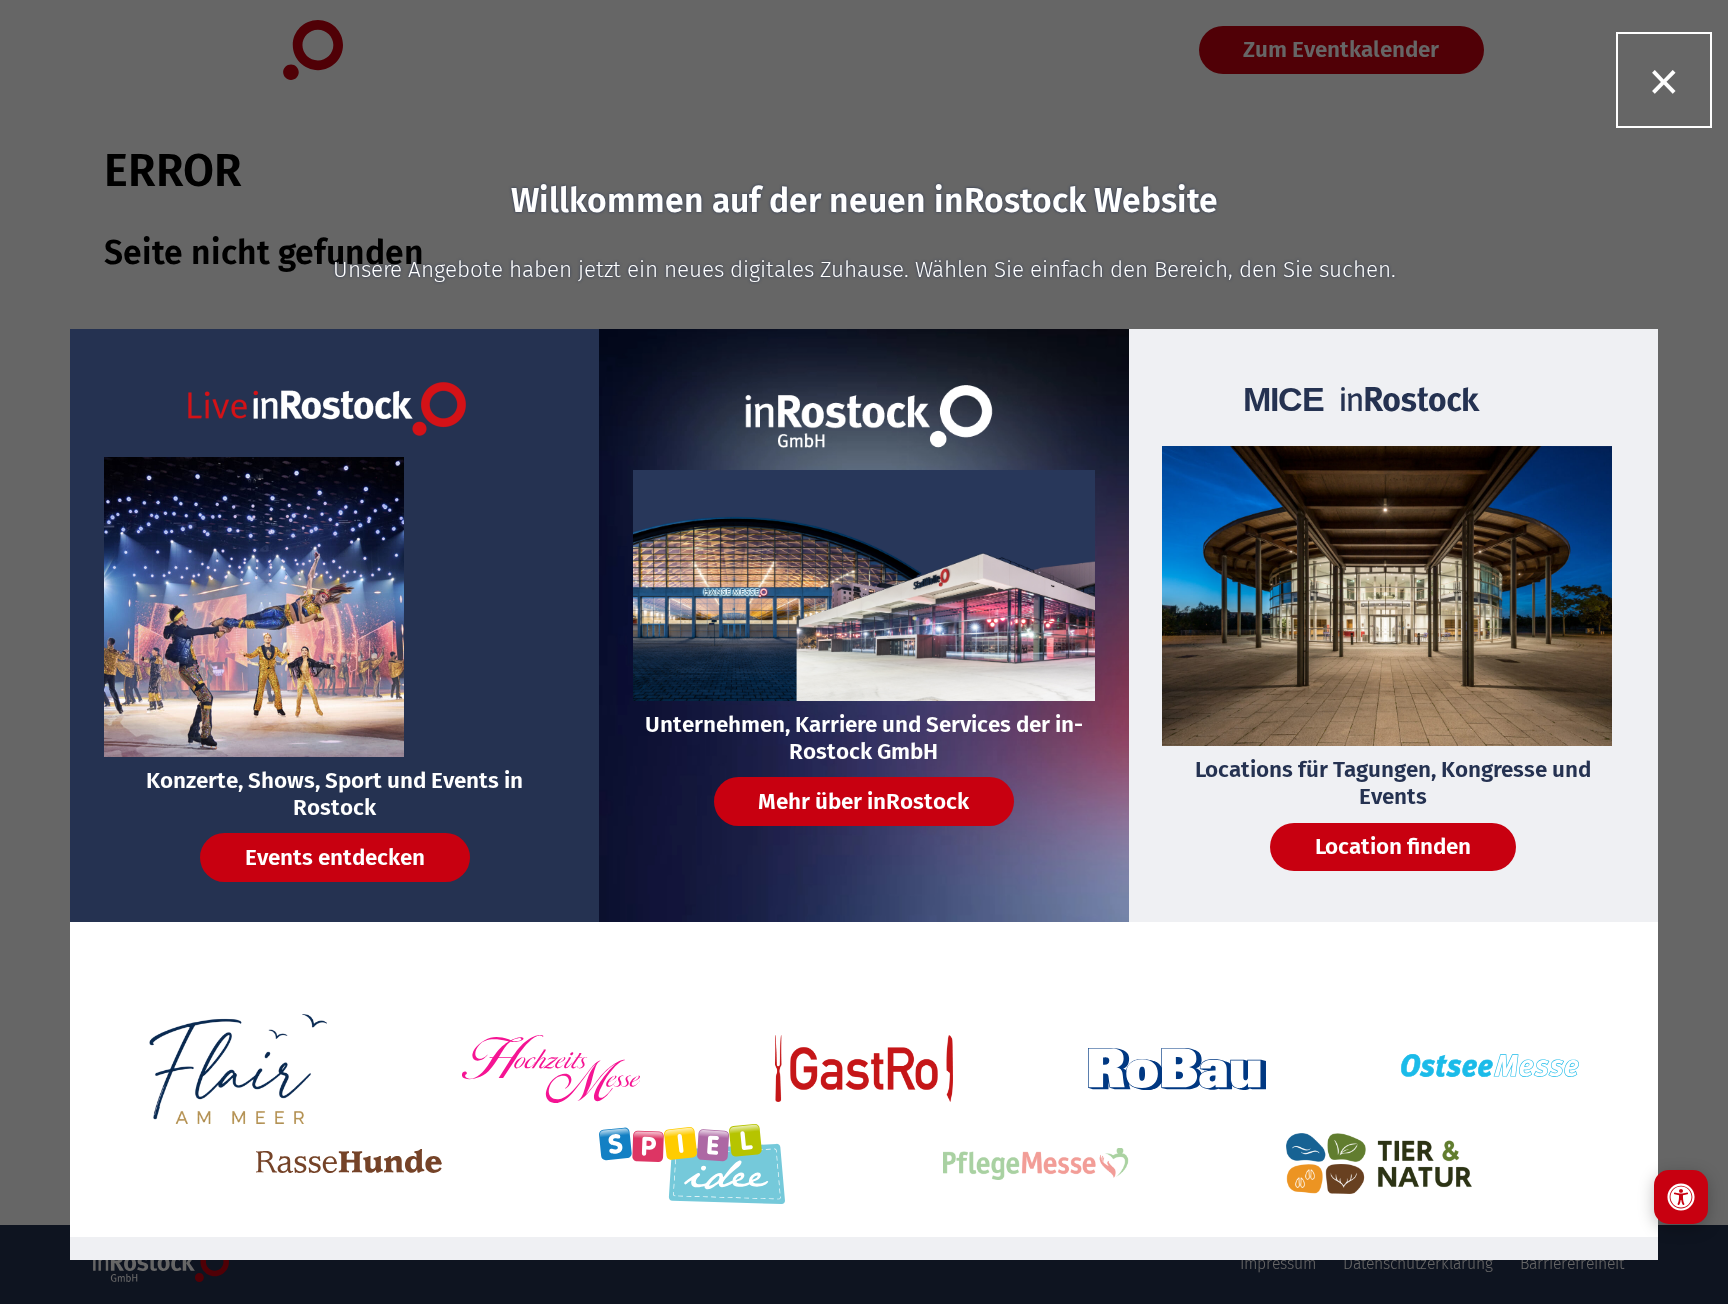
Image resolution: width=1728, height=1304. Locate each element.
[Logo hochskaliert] (238, 1068)
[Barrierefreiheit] (1681, 1197)
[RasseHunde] (349, 1163)
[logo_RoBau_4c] (1177, 1068)
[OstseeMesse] (1490, 1068)
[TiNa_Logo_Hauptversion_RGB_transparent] (1379, 1163)
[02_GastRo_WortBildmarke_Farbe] (864, 1068)
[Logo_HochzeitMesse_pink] (551, 1068)
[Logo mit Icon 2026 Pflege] (1036, 1164)
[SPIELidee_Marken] (692, 1164)
